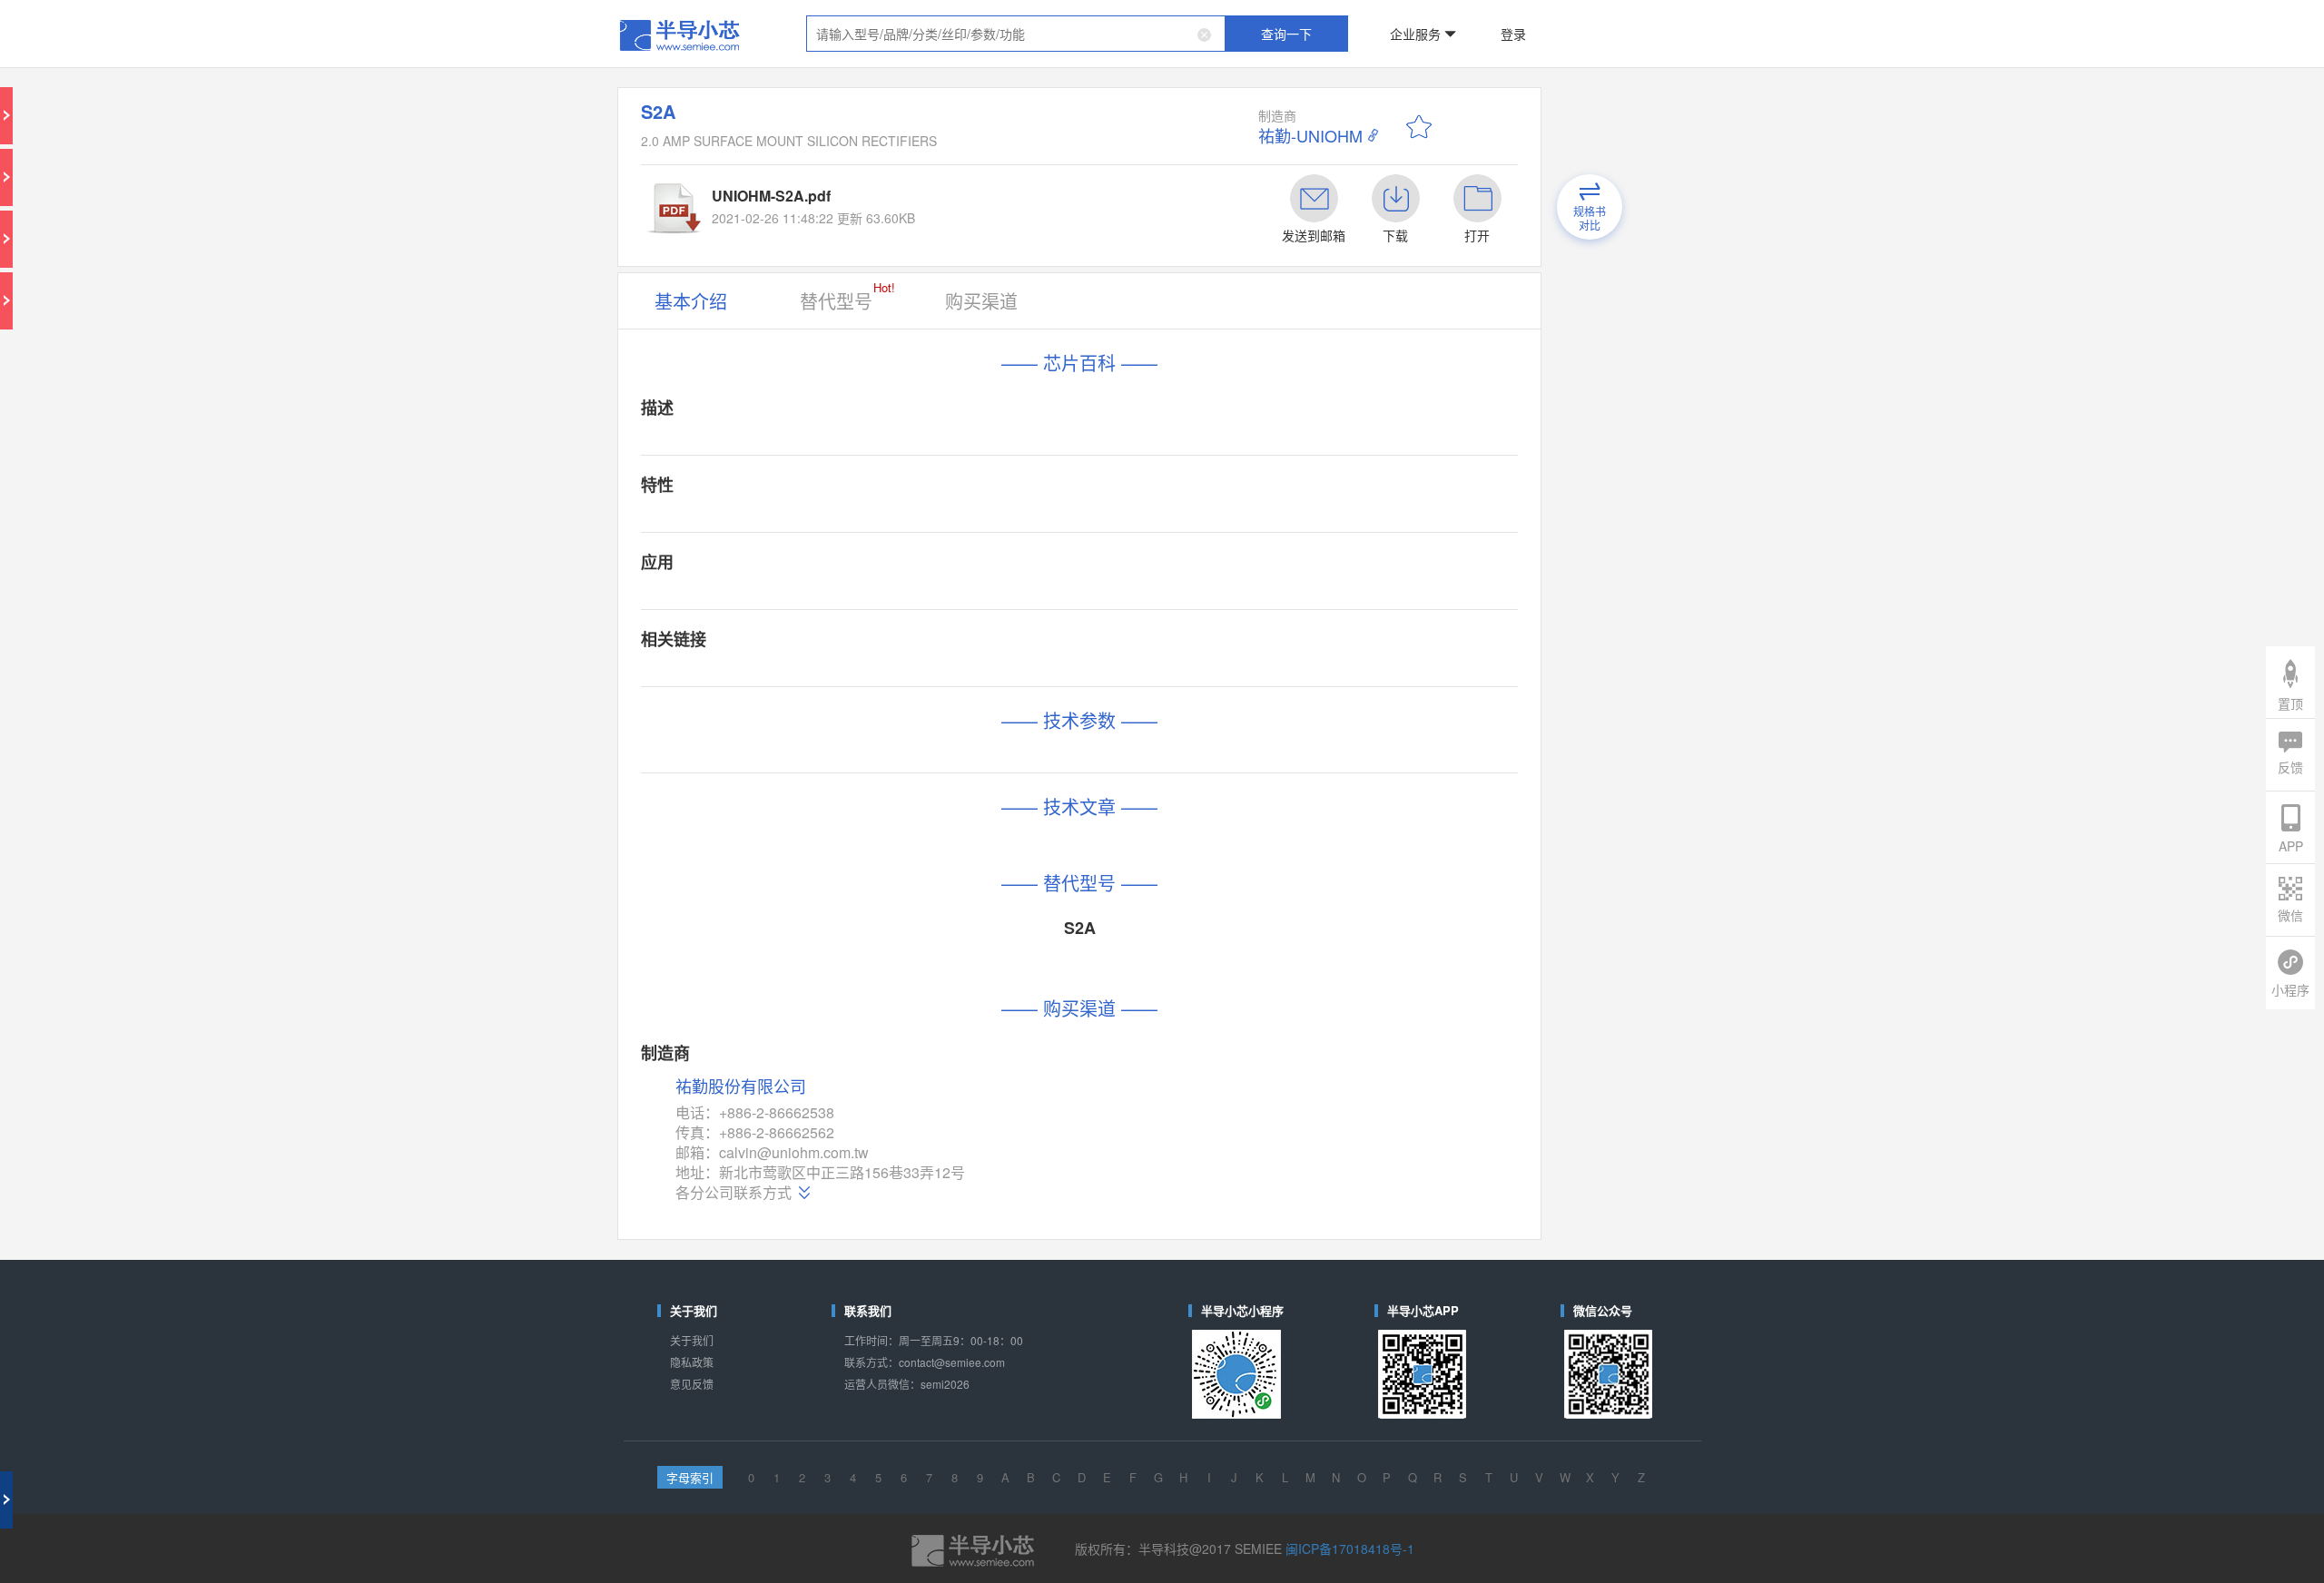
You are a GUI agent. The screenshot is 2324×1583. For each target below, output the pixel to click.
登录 (1395, 22)
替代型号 (951, 199)
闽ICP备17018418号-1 (1285, 1035)
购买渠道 (1039, 202)
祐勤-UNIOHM (1261, 91)
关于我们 (848, 896)
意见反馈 (848, 925)
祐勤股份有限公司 (881, 727)
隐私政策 (848, 911)
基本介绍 (848, 202)
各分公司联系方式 (878, 797)
